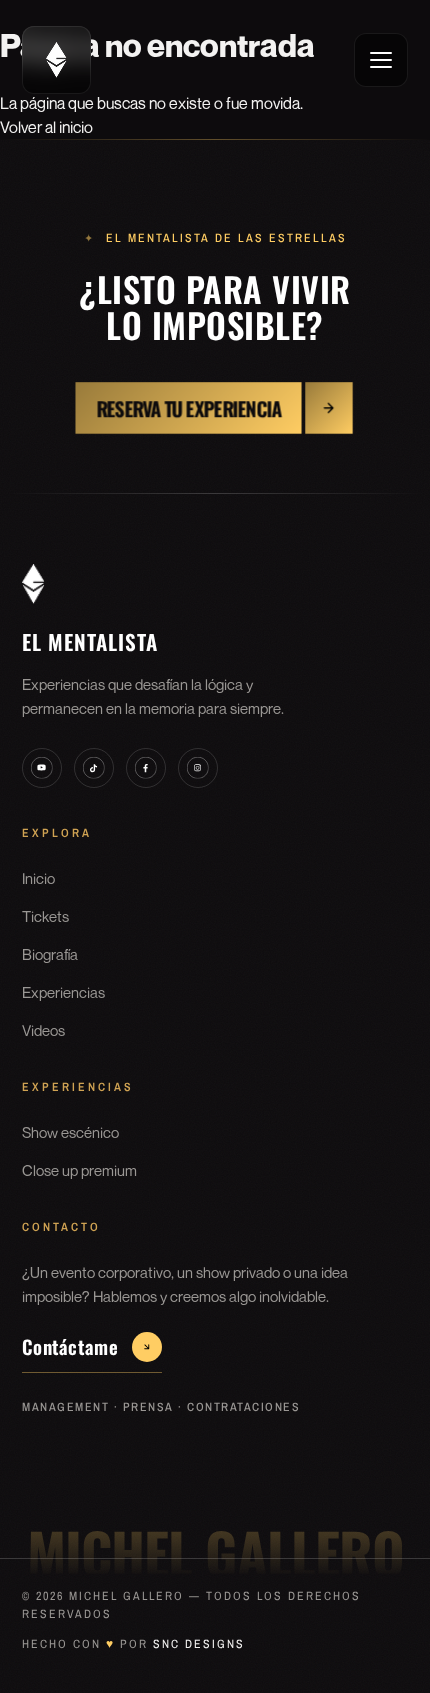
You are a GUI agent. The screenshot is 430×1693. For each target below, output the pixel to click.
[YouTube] (42, 768)
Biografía (50, 954)
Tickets (45, 916)
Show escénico (70, 1132)
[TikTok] (94, 768)
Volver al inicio (46, 127)
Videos (43, 1030)
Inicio (38, 878)
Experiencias (63, 992)
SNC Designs (199, 1644)
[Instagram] (198, 768)
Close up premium (79, 1170)
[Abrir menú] (381, 60)
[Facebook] (146, 768)
